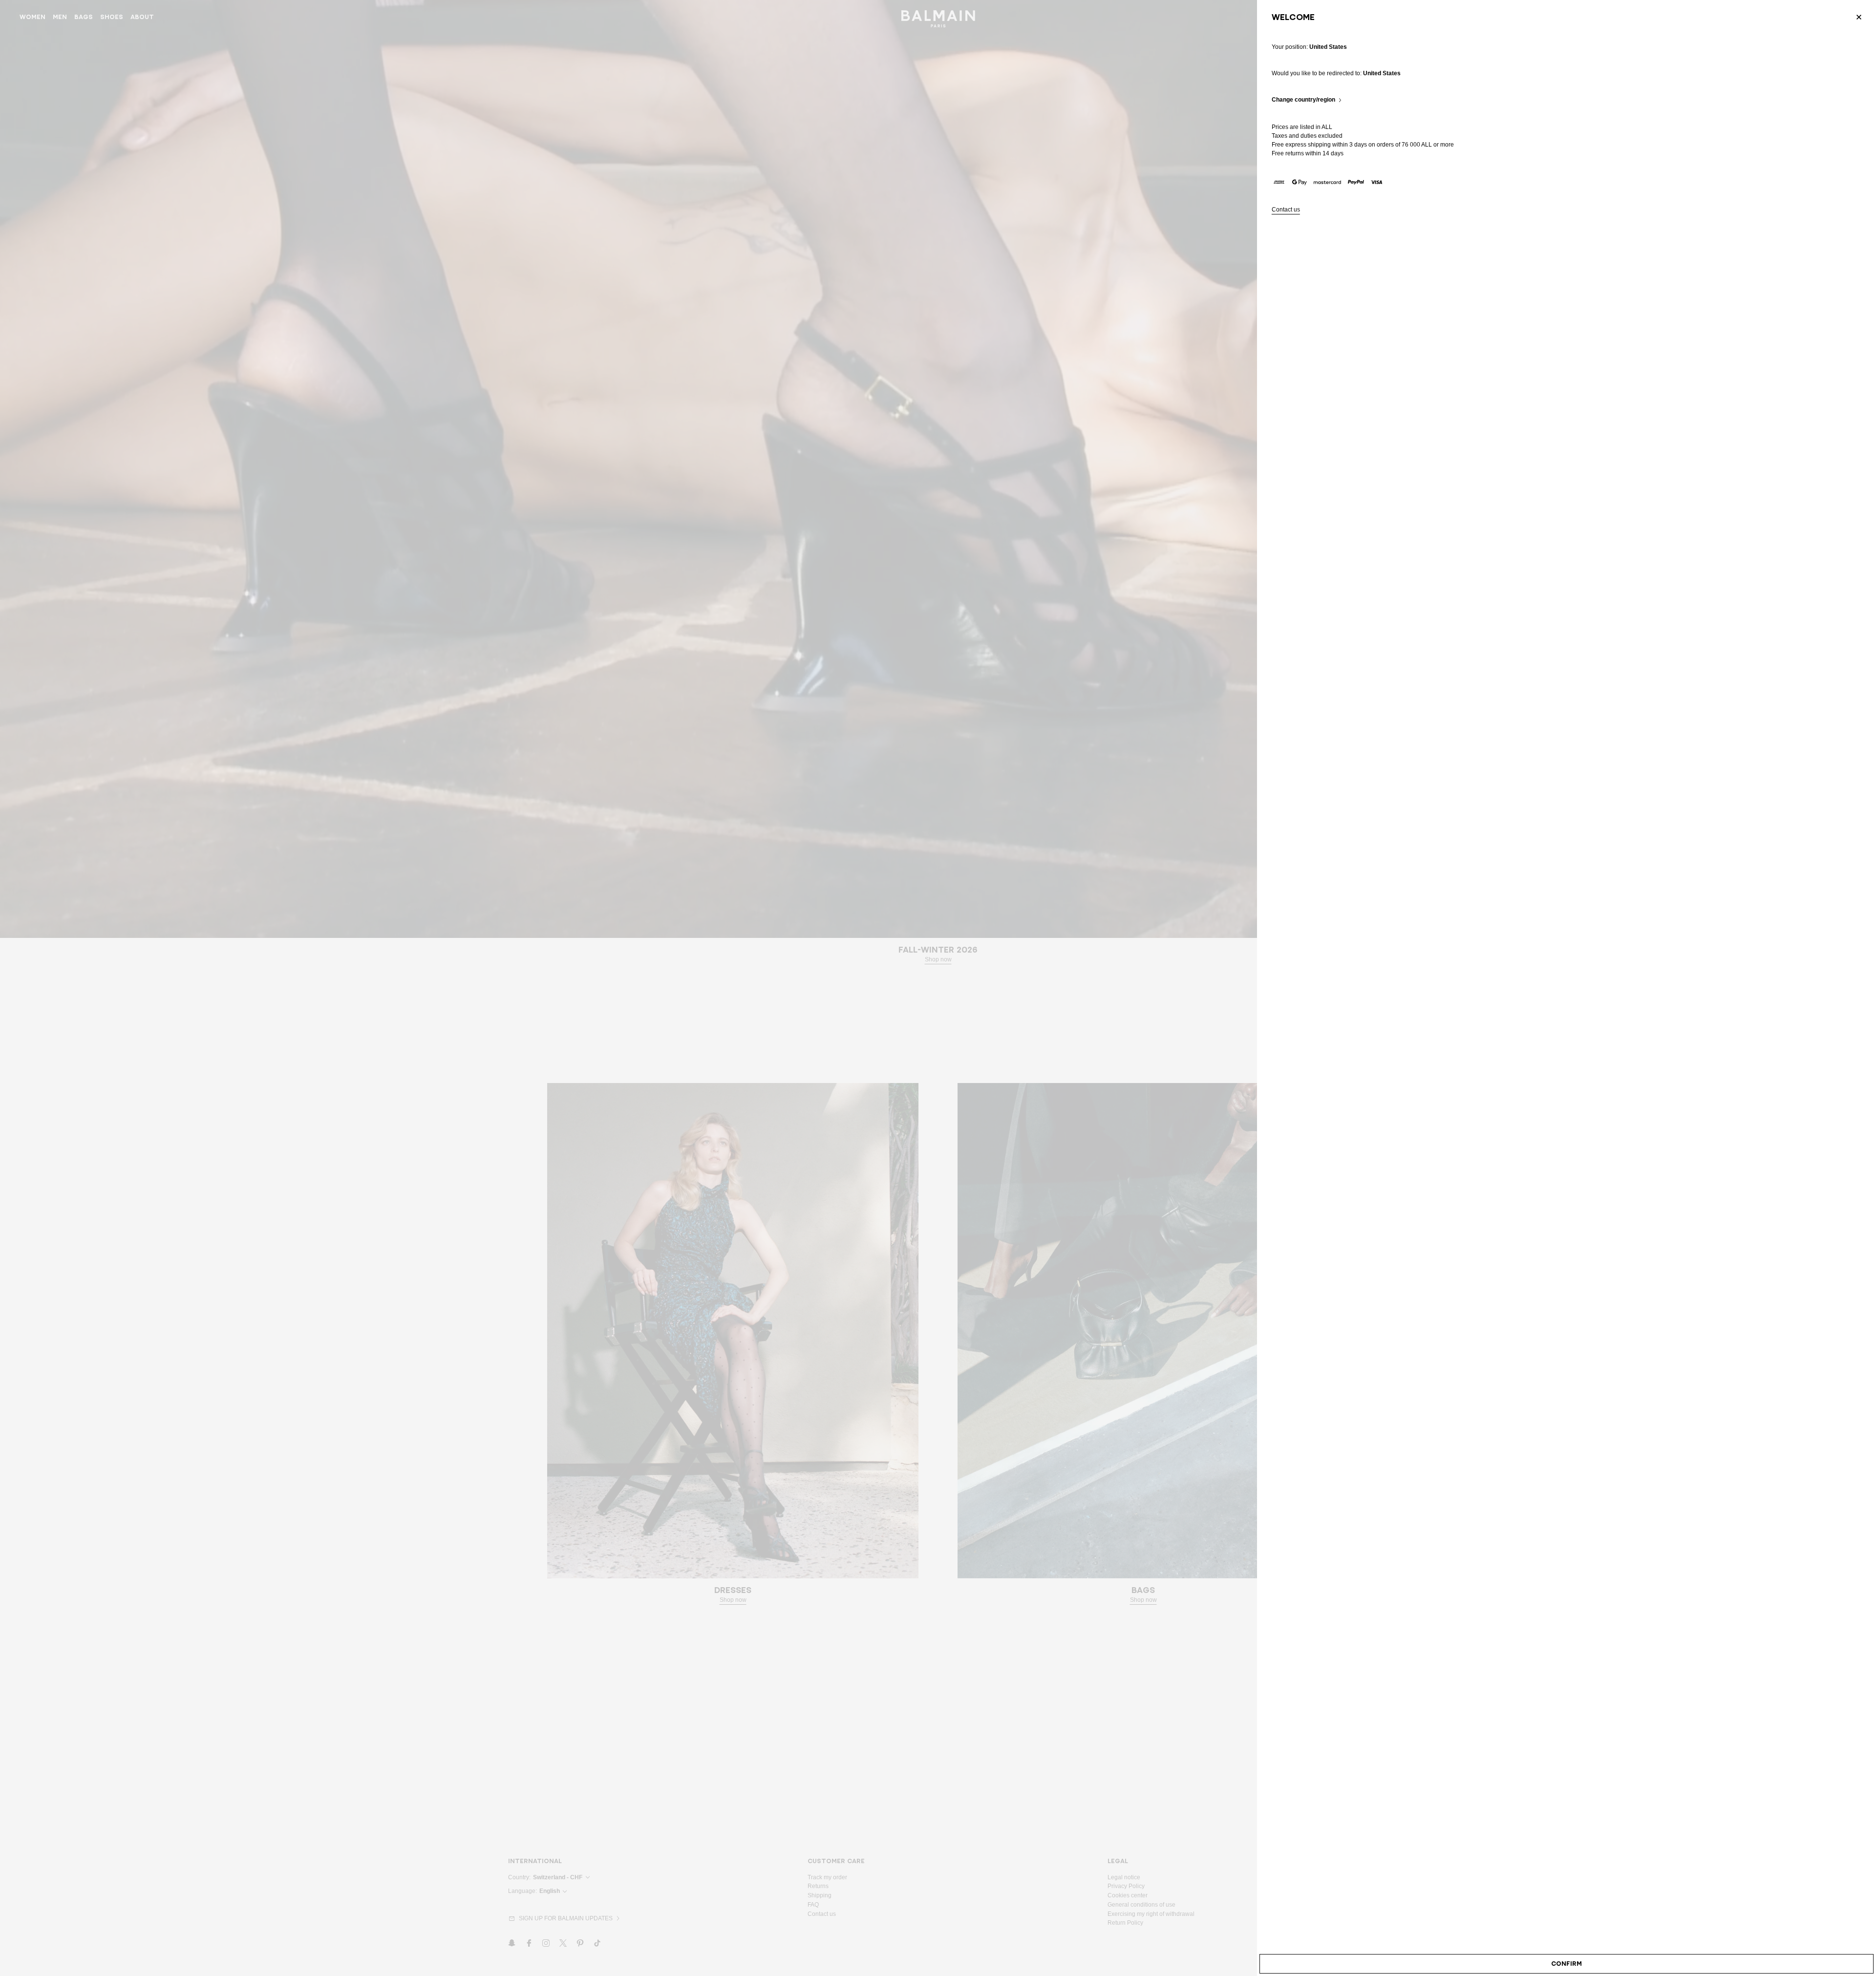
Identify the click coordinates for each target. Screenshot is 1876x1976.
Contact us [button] (1286, 210)
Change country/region (1303, 100)
